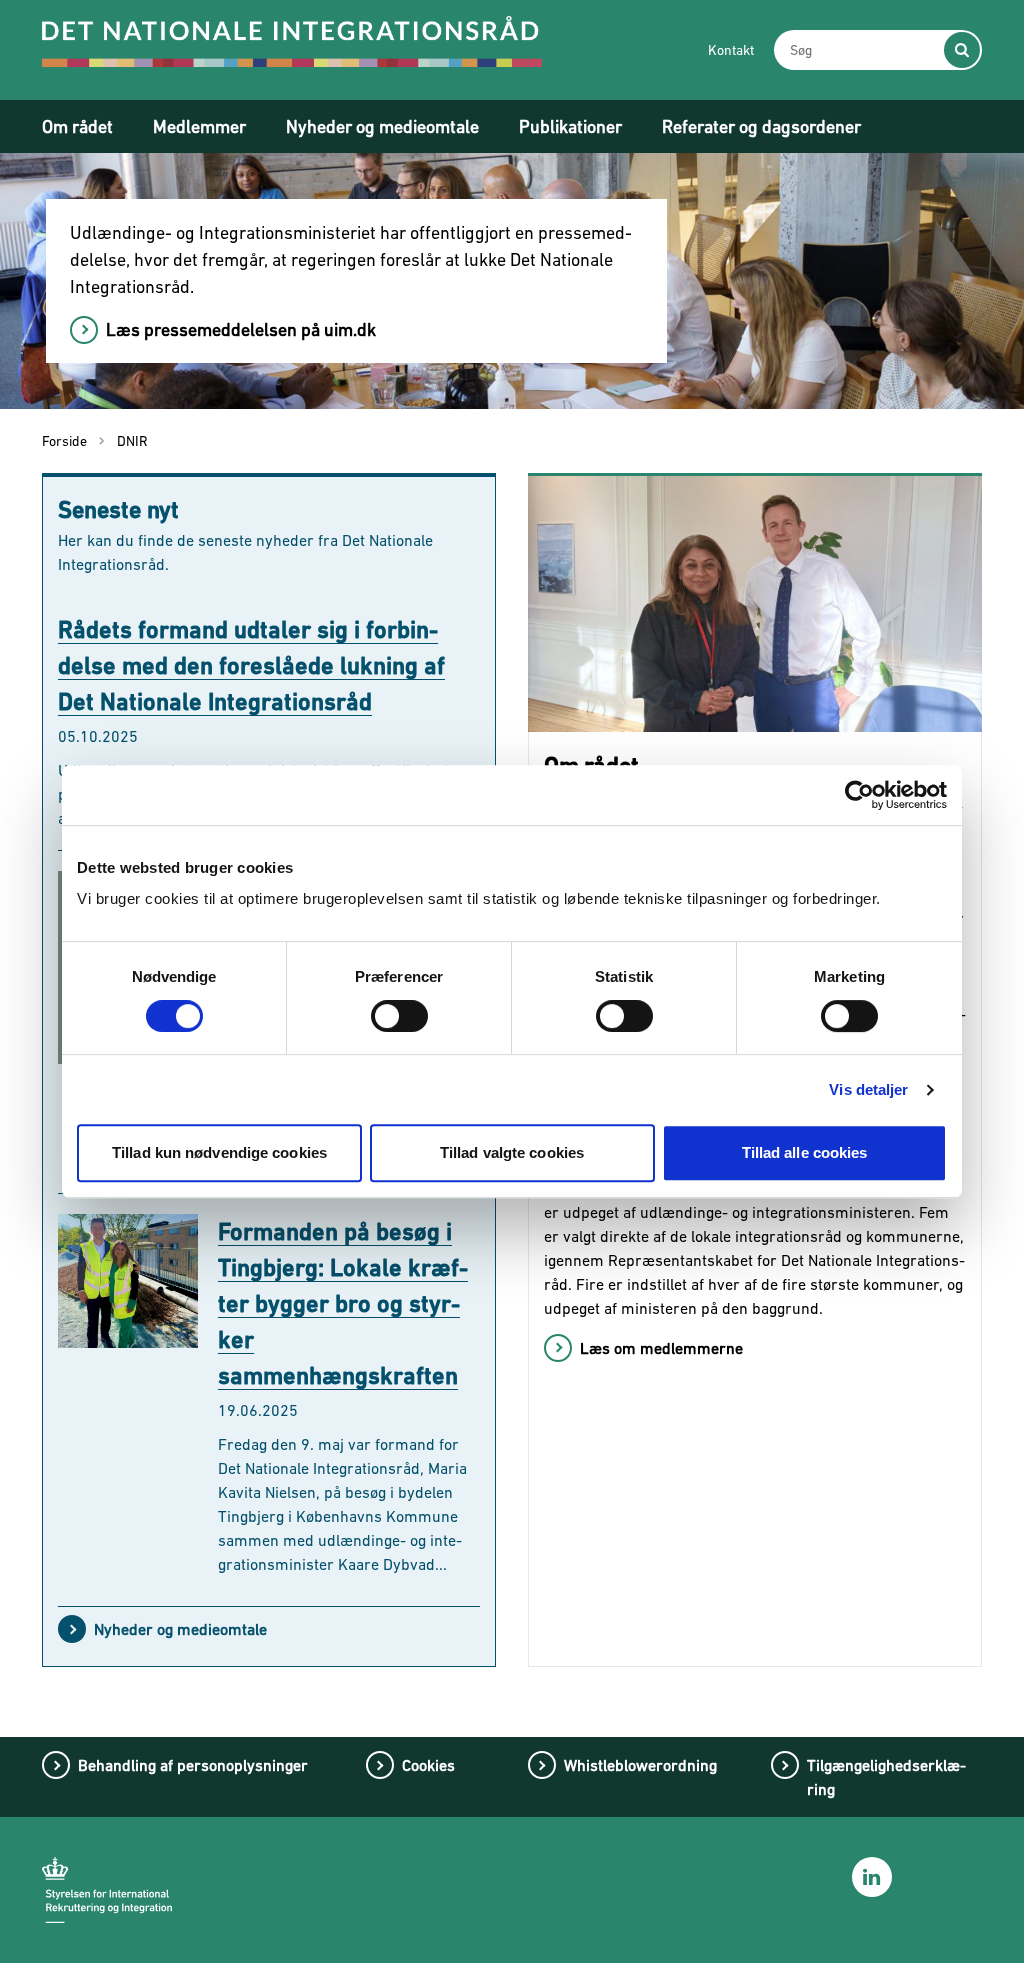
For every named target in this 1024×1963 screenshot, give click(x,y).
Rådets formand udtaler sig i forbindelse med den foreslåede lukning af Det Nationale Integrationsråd (251, 665)
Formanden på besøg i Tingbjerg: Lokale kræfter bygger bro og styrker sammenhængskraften (343, 1303)
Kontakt (731, 50)
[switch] (399, 1016)
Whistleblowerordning (640, 1765)
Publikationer (570, 126)
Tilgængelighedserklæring (886, 1777)
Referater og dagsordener (761, 126)
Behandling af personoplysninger (193, 1765)
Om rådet (77, 126)
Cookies (428, 1765)
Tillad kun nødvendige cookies (219, 1152)
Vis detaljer (868, 1089)
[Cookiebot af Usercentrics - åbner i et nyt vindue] (859, 795)
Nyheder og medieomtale (382, 126)
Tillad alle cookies (805, 1152)
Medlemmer (199, 126)
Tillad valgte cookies (512, 1152)
